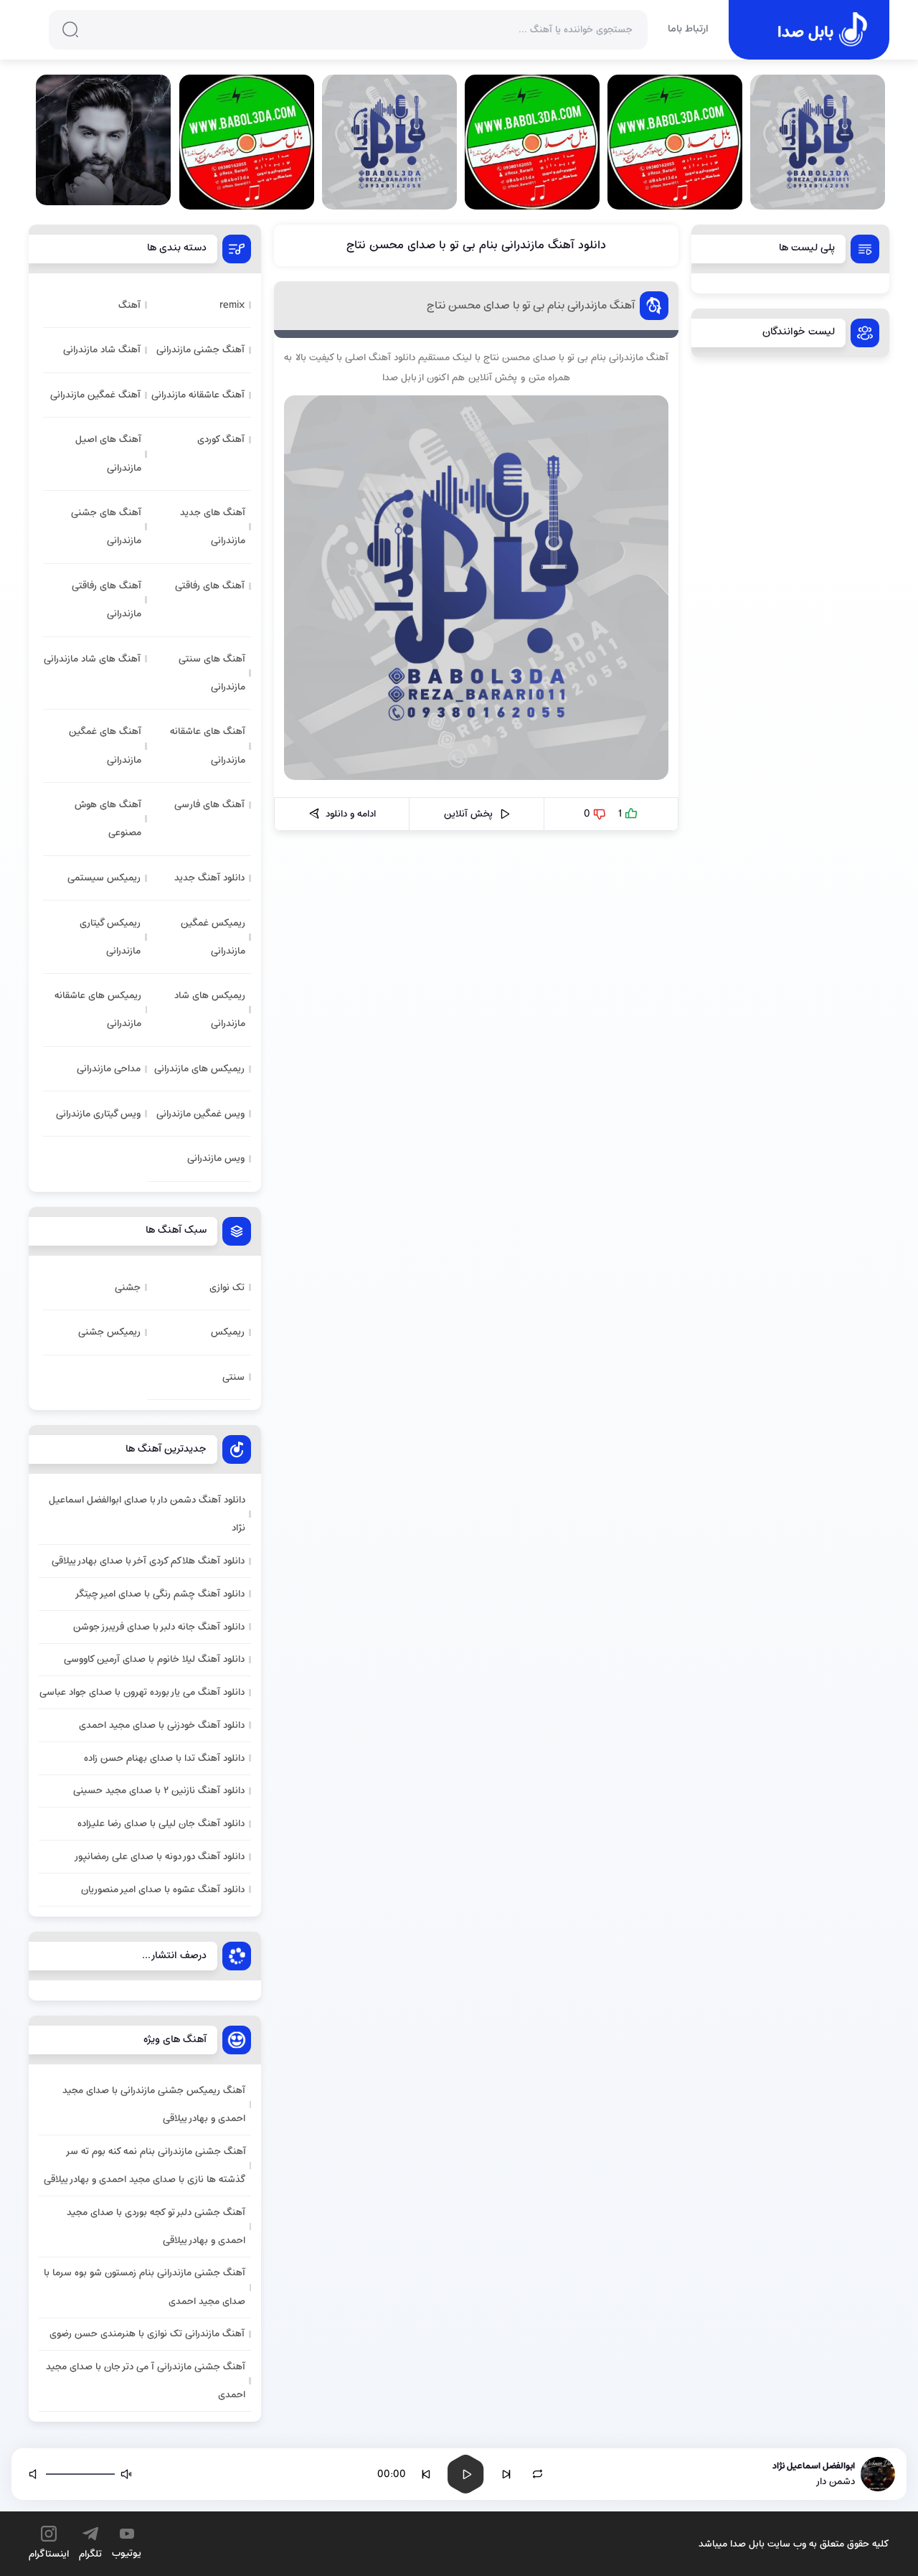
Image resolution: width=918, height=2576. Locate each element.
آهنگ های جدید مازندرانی (213, 527)
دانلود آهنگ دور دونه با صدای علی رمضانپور (159, 1857)
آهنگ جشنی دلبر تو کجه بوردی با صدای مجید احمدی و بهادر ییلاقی (156, 2227)
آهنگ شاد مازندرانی (102, 350)
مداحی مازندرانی (109, 1069)
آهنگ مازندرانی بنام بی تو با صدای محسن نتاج (531, 306)
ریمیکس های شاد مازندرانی (210, 1010)
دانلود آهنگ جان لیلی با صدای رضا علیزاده (161, 1824)
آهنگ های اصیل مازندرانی (108, 453)
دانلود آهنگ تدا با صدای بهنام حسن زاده (164, 1758)
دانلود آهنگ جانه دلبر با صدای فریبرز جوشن (159, 1627)
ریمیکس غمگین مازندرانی (213, 937)
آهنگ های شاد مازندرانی (92, 659)
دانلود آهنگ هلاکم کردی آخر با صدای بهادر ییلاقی (148, 1561)
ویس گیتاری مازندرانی (98, 1114)
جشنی (128, 1288)
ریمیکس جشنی (109, 1332)
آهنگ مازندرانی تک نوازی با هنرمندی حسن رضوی (147, 2334)
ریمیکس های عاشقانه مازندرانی (98, 1010)
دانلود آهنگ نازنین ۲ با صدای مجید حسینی (159, 1791)
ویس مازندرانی (216, 1158)
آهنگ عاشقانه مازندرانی (198, 395)
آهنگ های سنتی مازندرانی (212, 673)
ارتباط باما (688, 30)
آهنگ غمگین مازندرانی (95, 395)
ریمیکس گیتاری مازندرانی (110, 937)
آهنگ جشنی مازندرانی (200, 350)
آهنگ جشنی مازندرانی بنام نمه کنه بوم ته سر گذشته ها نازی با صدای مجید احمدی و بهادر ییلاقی (145, 2166)
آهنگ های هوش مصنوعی (108, 819)
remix (232, 305)
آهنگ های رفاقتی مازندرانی (107, 600)
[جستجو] (70, 29)
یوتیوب (127, 2553)
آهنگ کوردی (221, 439)
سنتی (233, 1377)
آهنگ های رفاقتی (210, 586)
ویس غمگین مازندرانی (200, 1114)
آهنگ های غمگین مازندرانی (105, 746)
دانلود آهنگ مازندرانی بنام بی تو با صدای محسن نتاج (476, 245)
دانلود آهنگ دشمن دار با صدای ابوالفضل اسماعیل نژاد (147, 1514)
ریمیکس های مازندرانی (199, 1069)
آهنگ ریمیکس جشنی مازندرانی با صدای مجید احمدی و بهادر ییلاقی (154, 2105)
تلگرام (90, 2554)
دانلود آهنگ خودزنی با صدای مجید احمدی (162, 1725)
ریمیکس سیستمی (104, 878)
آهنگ (129, 305)
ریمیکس (228, 1332)
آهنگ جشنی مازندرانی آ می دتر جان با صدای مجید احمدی (146, 2381)
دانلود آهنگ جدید (209, 878)
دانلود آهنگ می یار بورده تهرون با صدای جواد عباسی (142, 1692)
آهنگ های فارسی (209, 805)
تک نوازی (227, 1288)
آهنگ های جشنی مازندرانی (106, 527)
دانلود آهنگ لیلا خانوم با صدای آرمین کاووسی (154, 1659)
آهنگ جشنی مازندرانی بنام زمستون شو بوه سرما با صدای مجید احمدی (145, 2287)
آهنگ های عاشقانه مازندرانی (208, 746)
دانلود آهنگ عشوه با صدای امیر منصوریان (163, 1890)
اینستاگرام (49, 2554)
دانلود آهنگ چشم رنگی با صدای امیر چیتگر (160, 1594)
